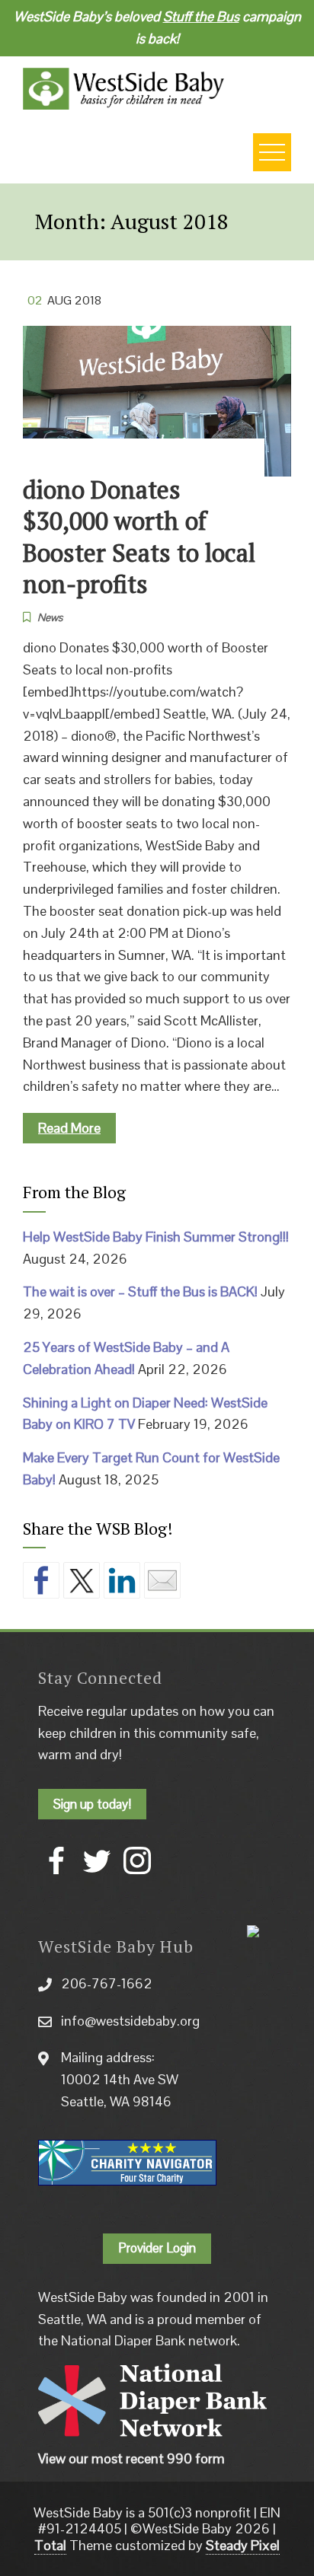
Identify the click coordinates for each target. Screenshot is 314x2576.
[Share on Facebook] (41, 1580)
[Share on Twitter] (82, 1580)
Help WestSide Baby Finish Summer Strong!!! (156, 1237)
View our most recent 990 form (131, 2458)
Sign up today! (92, 1804)
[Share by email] (162, 1580)
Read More (69, 1128)
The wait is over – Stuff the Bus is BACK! (140, 1291)
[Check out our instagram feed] (137, 1860)
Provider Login (157, 2248)
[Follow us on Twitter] (97, 1860)
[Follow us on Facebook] (56, 1860)
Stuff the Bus (201, 16)
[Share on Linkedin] (122, 1580)
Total (50, 2545)
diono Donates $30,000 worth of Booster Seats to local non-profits (139, 537)
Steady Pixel (243, 2545)
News (50, 617)
